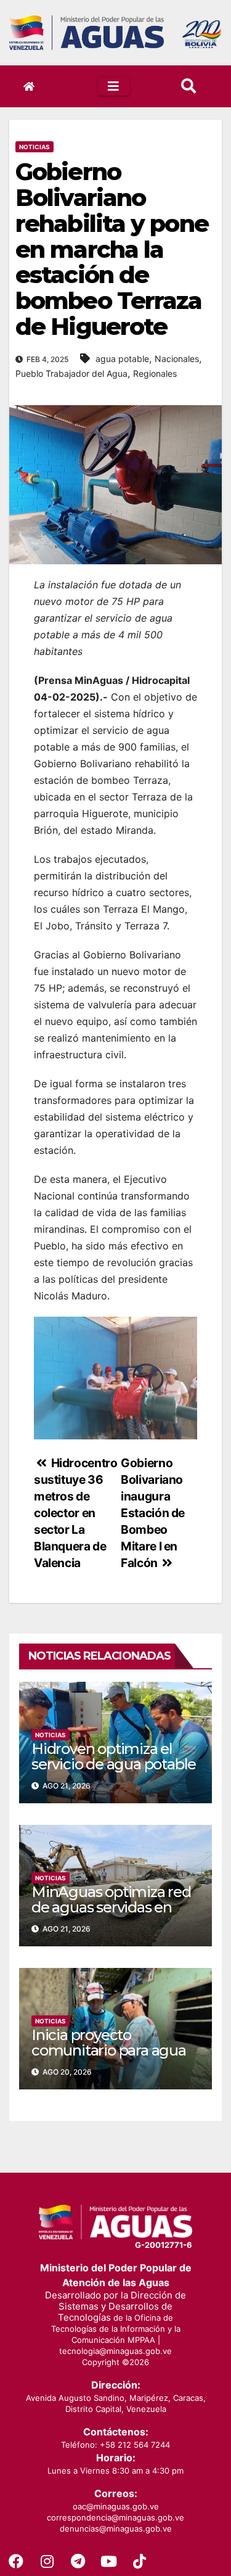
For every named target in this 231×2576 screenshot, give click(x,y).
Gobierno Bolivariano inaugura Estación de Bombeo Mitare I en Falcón (153, 1513)
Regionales (155, 373)
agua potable (122, 359)
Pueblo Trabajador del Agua (71, 373)
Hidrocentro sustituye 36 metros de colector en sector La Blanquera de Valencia (75, 1513)
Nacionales (177, 359)
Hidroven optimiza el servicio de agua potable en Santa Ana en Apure (114, 1764)
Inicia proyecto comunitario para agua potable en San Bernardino (109, 2058)
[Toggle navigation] (114, 86)
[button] (188, 86)
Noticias (34, 147)
